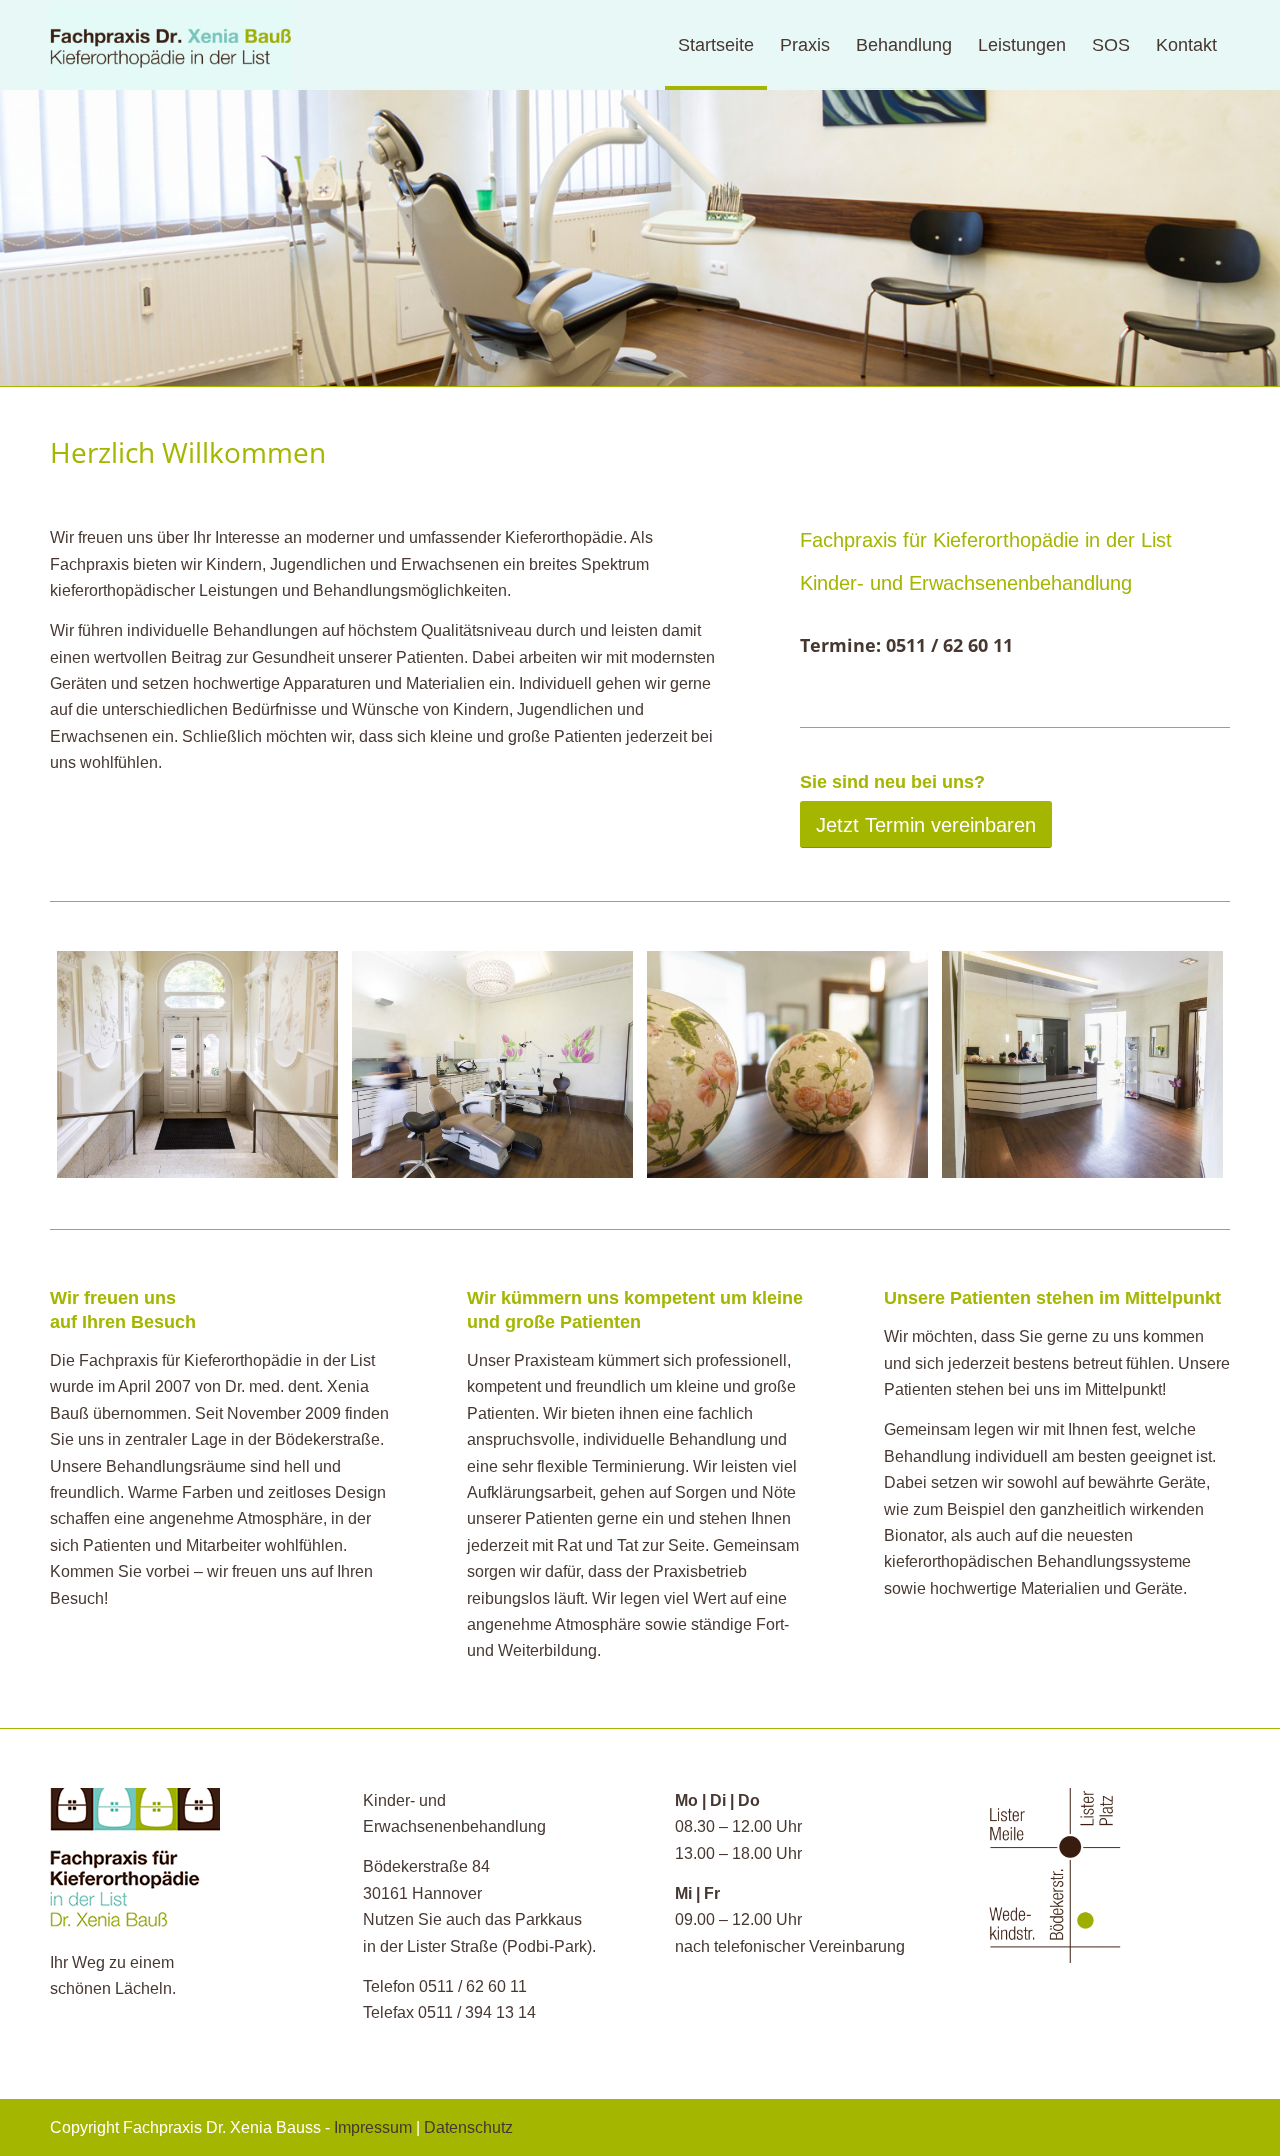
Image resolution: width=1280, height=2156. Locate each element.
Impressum (373, 2127)
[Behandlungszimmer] (492, 1064)
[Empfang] (1082, 1064)
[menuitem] (716, 45)
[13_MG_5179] (787, 1064)
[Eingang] (197, 1064)
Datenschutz (468, 2127)
